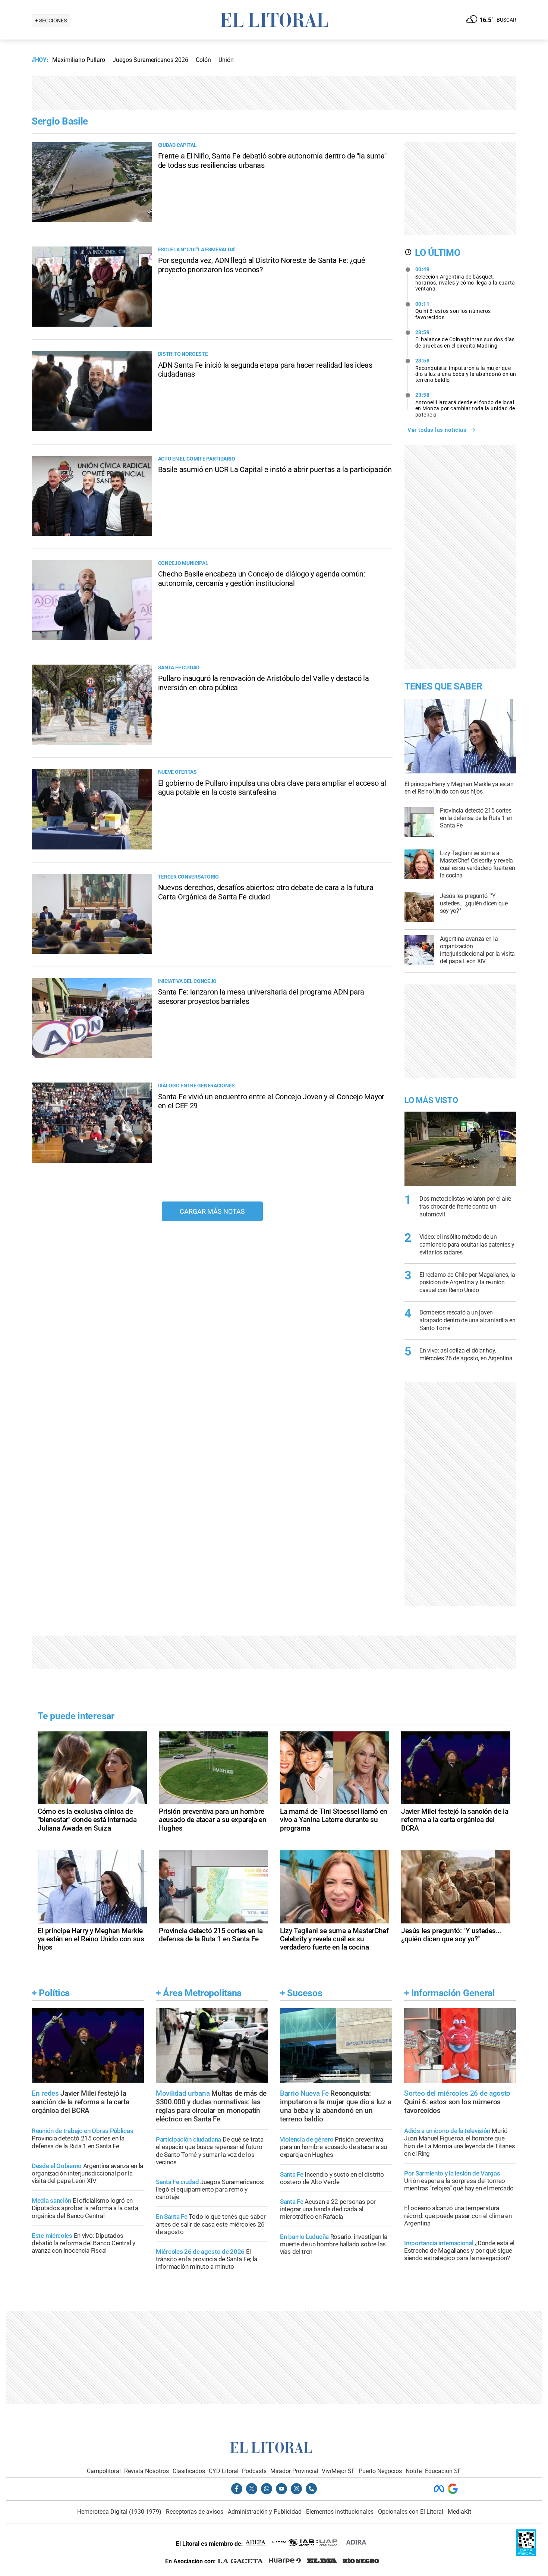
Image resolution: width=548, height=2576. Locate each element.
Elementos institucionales (340, 2512)
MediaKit (459, 2512)
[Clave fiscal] (526, 2554)
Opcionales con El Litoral (411, 2512)
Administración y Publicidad (265, 2512)
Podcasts (254, 2471)
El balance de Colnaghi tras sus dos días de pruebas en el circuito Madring (465, 339)
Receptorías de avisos (195, 2512)
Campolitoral (104, 2471)
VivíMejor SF (338, 2471)
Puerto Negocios (380, 2471)
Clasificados (189, 2471)
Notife (414, 2471)
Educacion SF (443, 2471)
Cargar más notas (212, 1211)
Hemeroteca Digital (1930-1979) (119, 2512)
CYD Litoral (224, 2471)
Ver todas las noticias (437, 430)
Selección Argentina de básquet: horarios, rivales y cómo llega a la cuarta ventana (465, 279)
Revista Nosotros (147, 2471)
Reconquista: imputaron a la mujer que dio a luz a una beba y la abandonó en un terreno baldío (466, 370)
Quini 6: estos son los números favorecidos (453, 311)
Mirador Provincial (294, 2471)
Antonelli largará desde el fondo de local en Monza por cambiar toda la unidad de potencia (465, 405)
